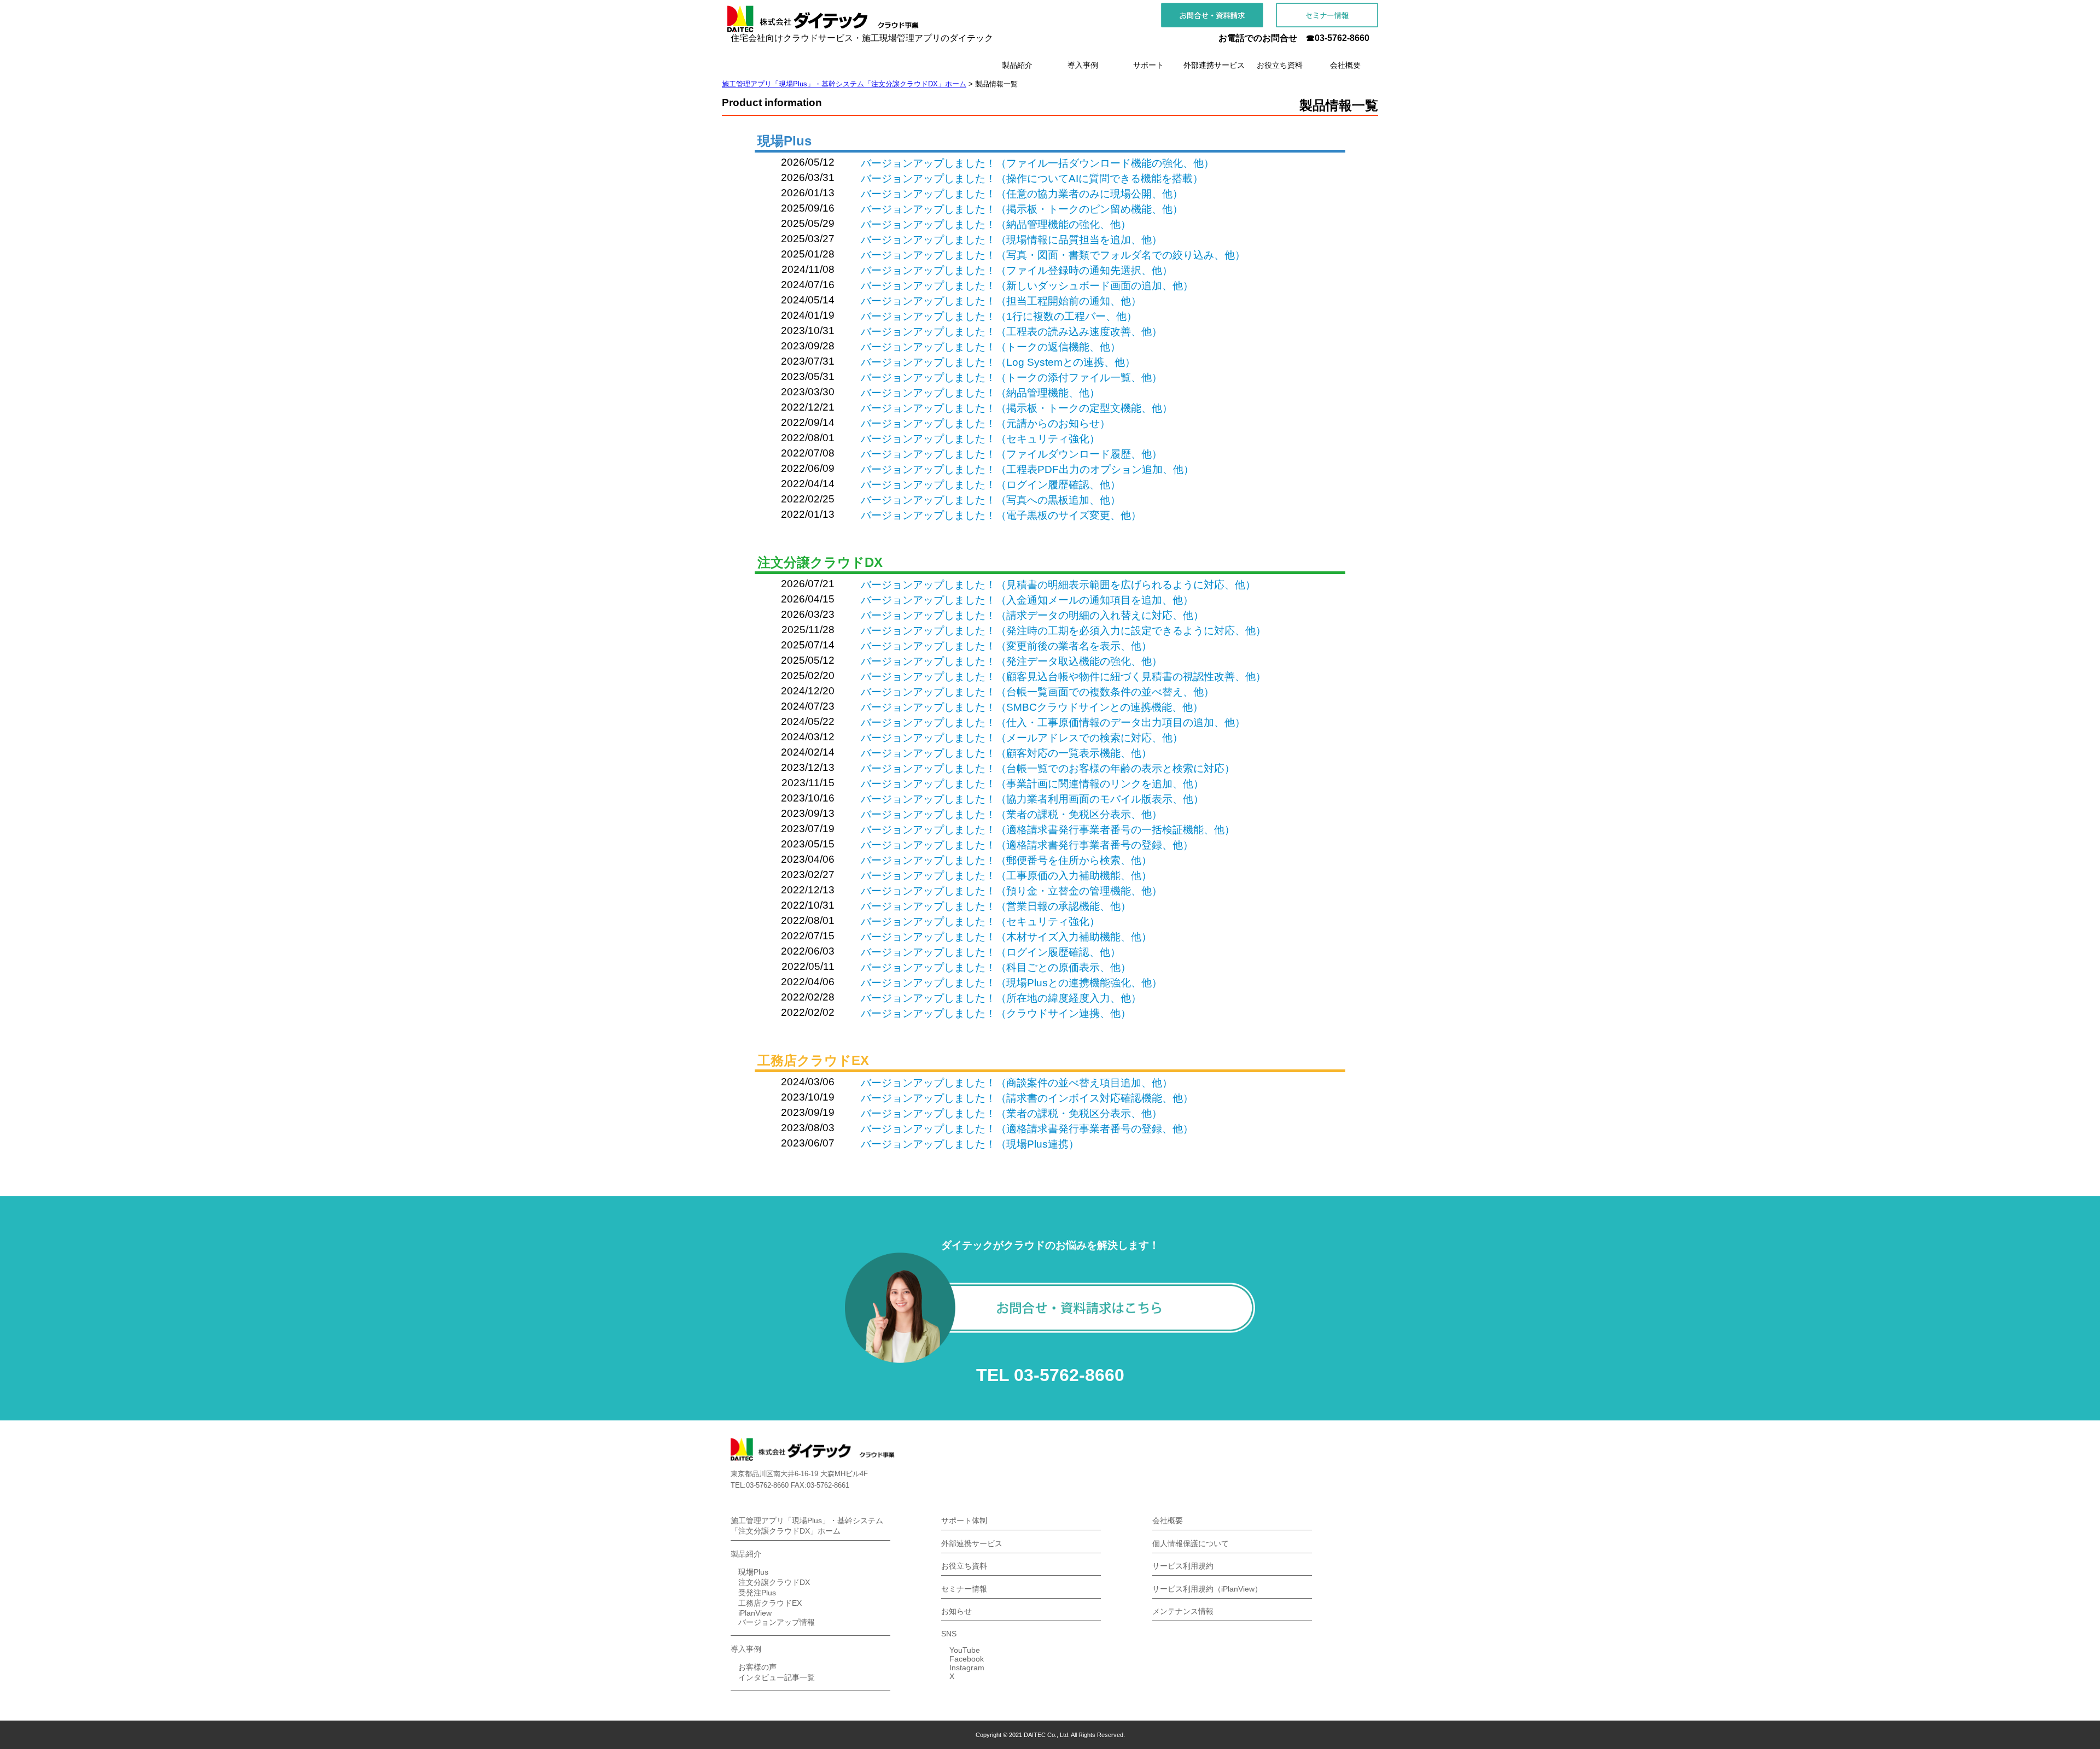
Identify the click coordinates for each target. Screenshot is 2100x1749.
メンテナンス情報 (1183, 1611)
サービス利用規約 (1183, 1566)
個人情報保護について (1191, 1543)
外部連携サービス (972, 1543)
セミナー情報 (964, 1589)
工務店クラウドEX (770, 1603)
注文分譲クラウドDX (774, 1582)
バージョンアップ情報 (777, 1622)
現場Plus (753, 1572)
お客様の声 (757, 1667)
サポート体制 (964, 1520)
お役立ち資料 (964, 1566)
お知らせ (956, 1611)
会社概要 (1168, 1520)
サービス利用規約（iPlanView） (1207, 1589)
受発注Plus (757, 1593)
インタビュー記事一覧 (777, 1677)
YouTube (965, 1650)
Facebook (967, 1659)
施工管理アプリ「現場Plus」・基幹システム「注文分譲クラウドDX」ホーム (807, 1526)
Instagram (967, 1668)
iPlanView (755, 1613)
